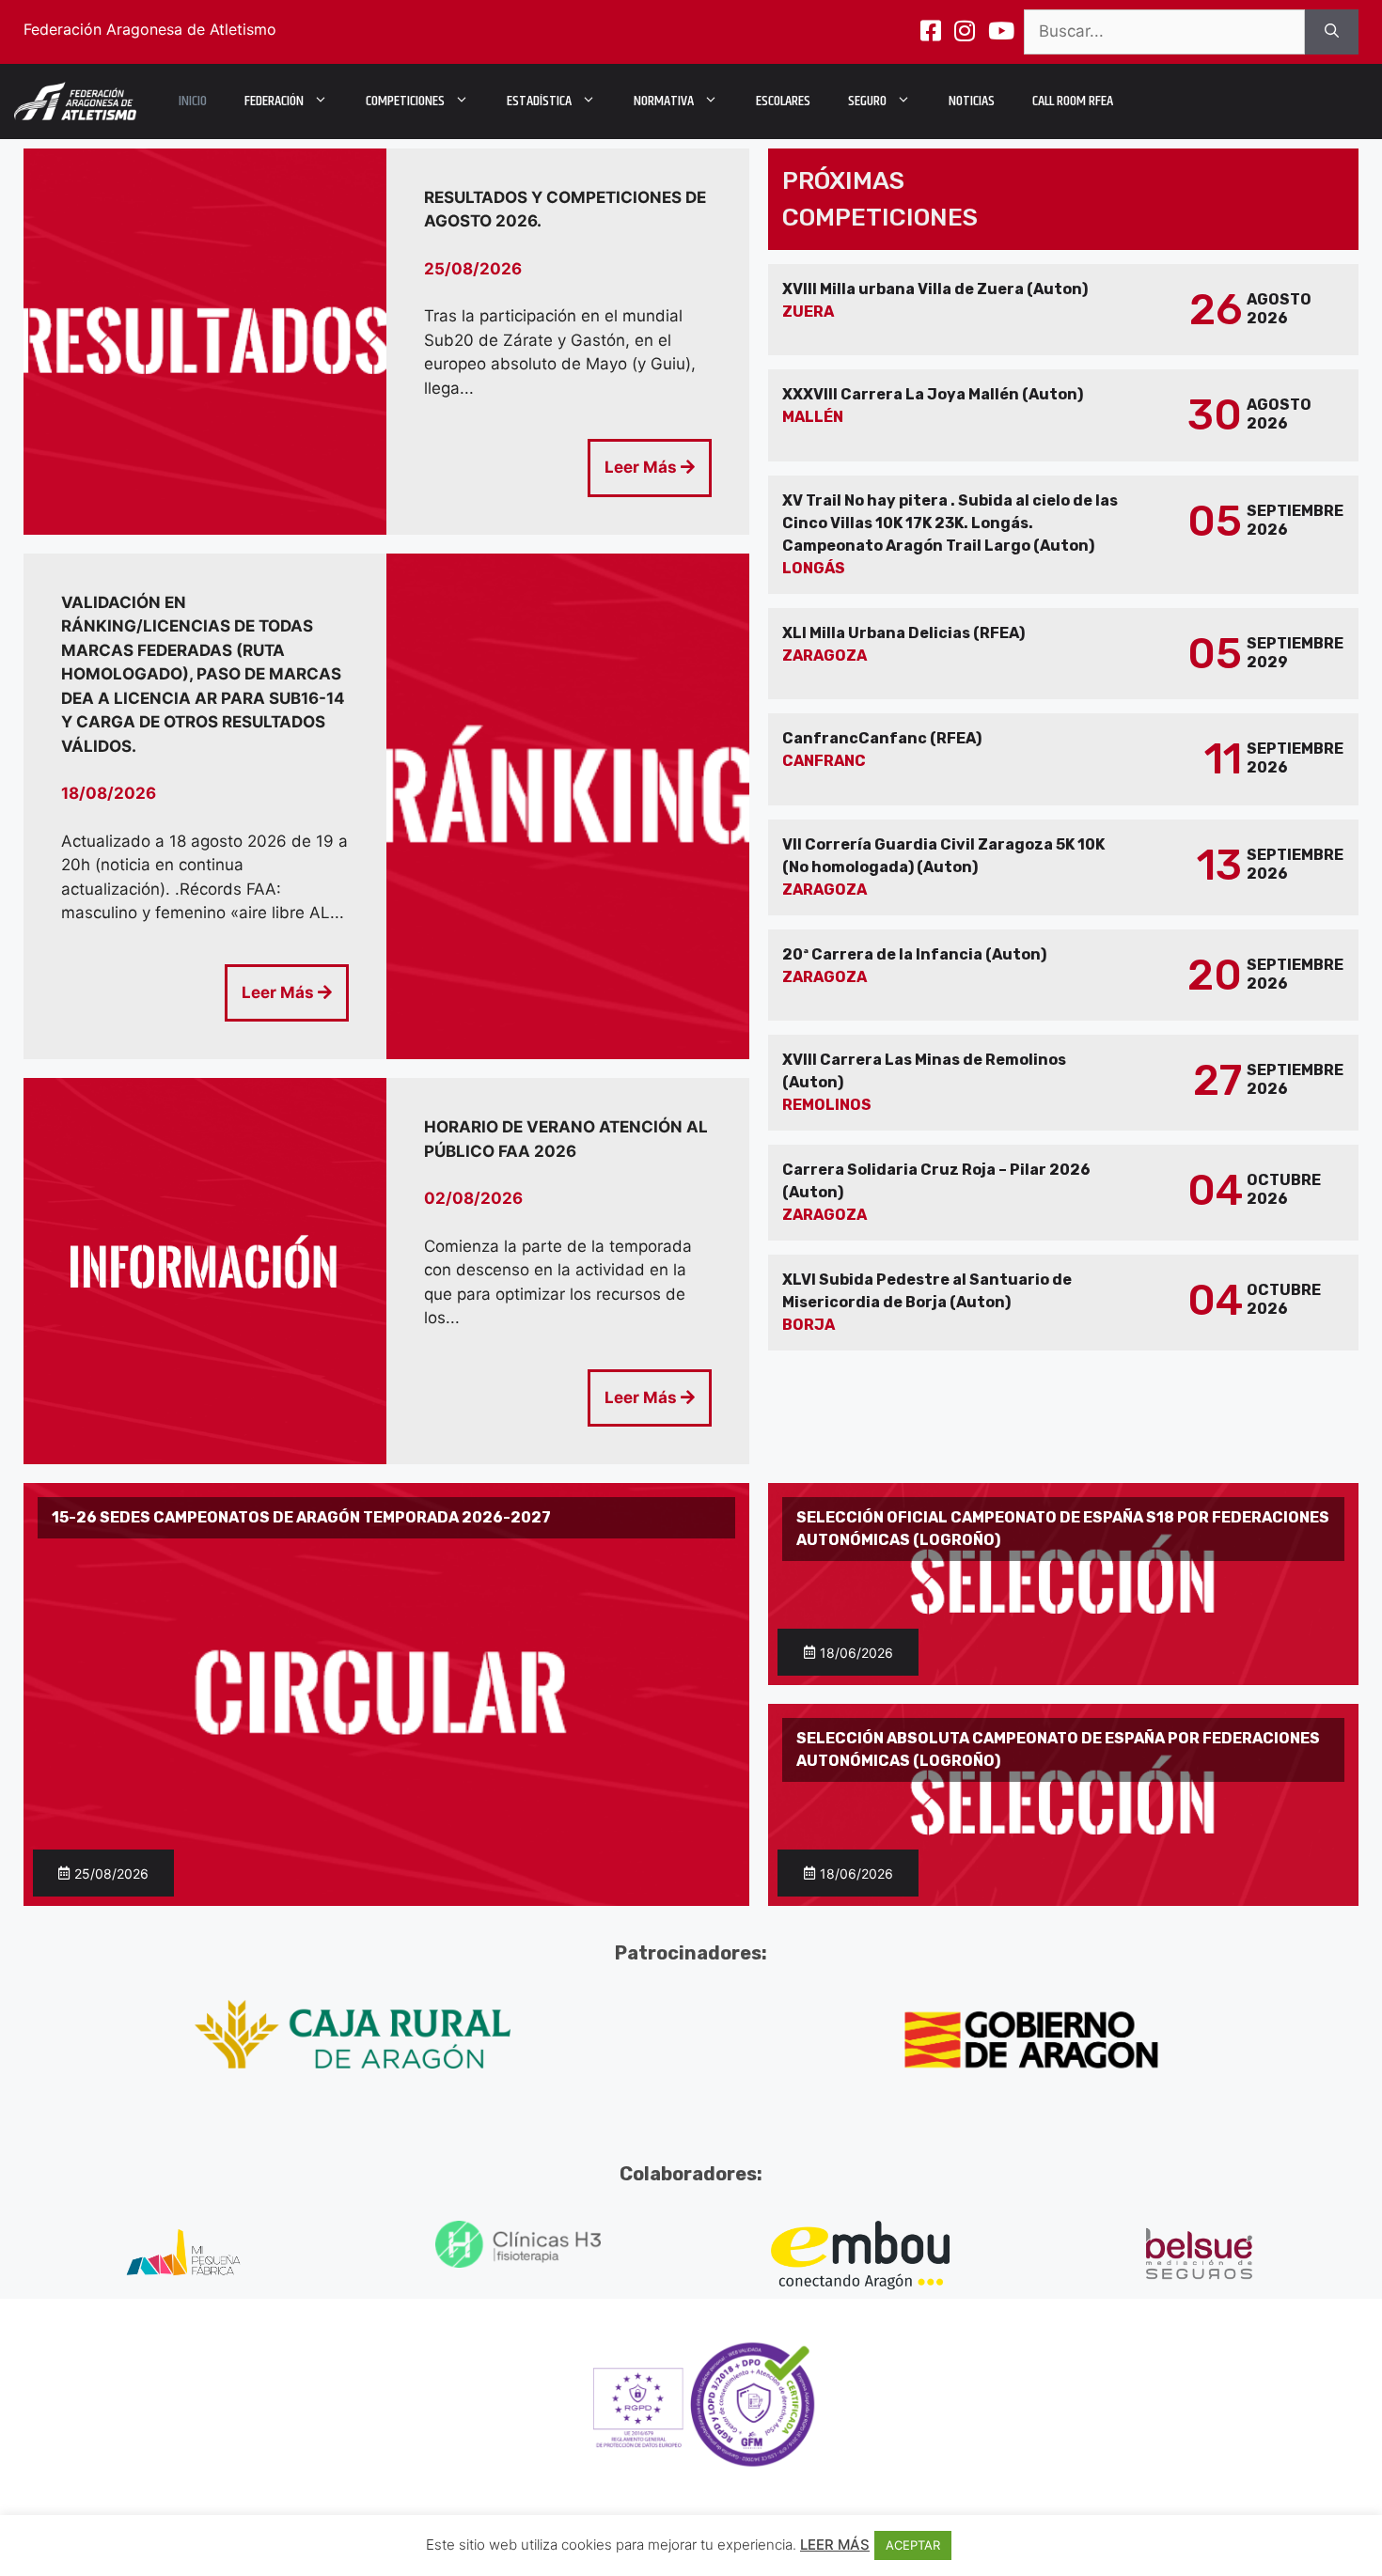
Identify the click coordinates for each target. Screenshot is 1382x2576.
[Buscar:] (1164, 32)
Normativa (664, 101)
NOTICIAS (972, 101)
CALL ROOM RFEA (1073, 101)
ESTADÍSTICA (539, 101)
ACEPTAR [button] (913, 2545)
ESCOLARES (783, 101)
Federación (274, 101)
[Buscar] (1332, 32)
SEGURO (867, 101)
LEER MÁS (835, 2545)
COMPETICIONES (405, 101)
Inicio (193, 101)
